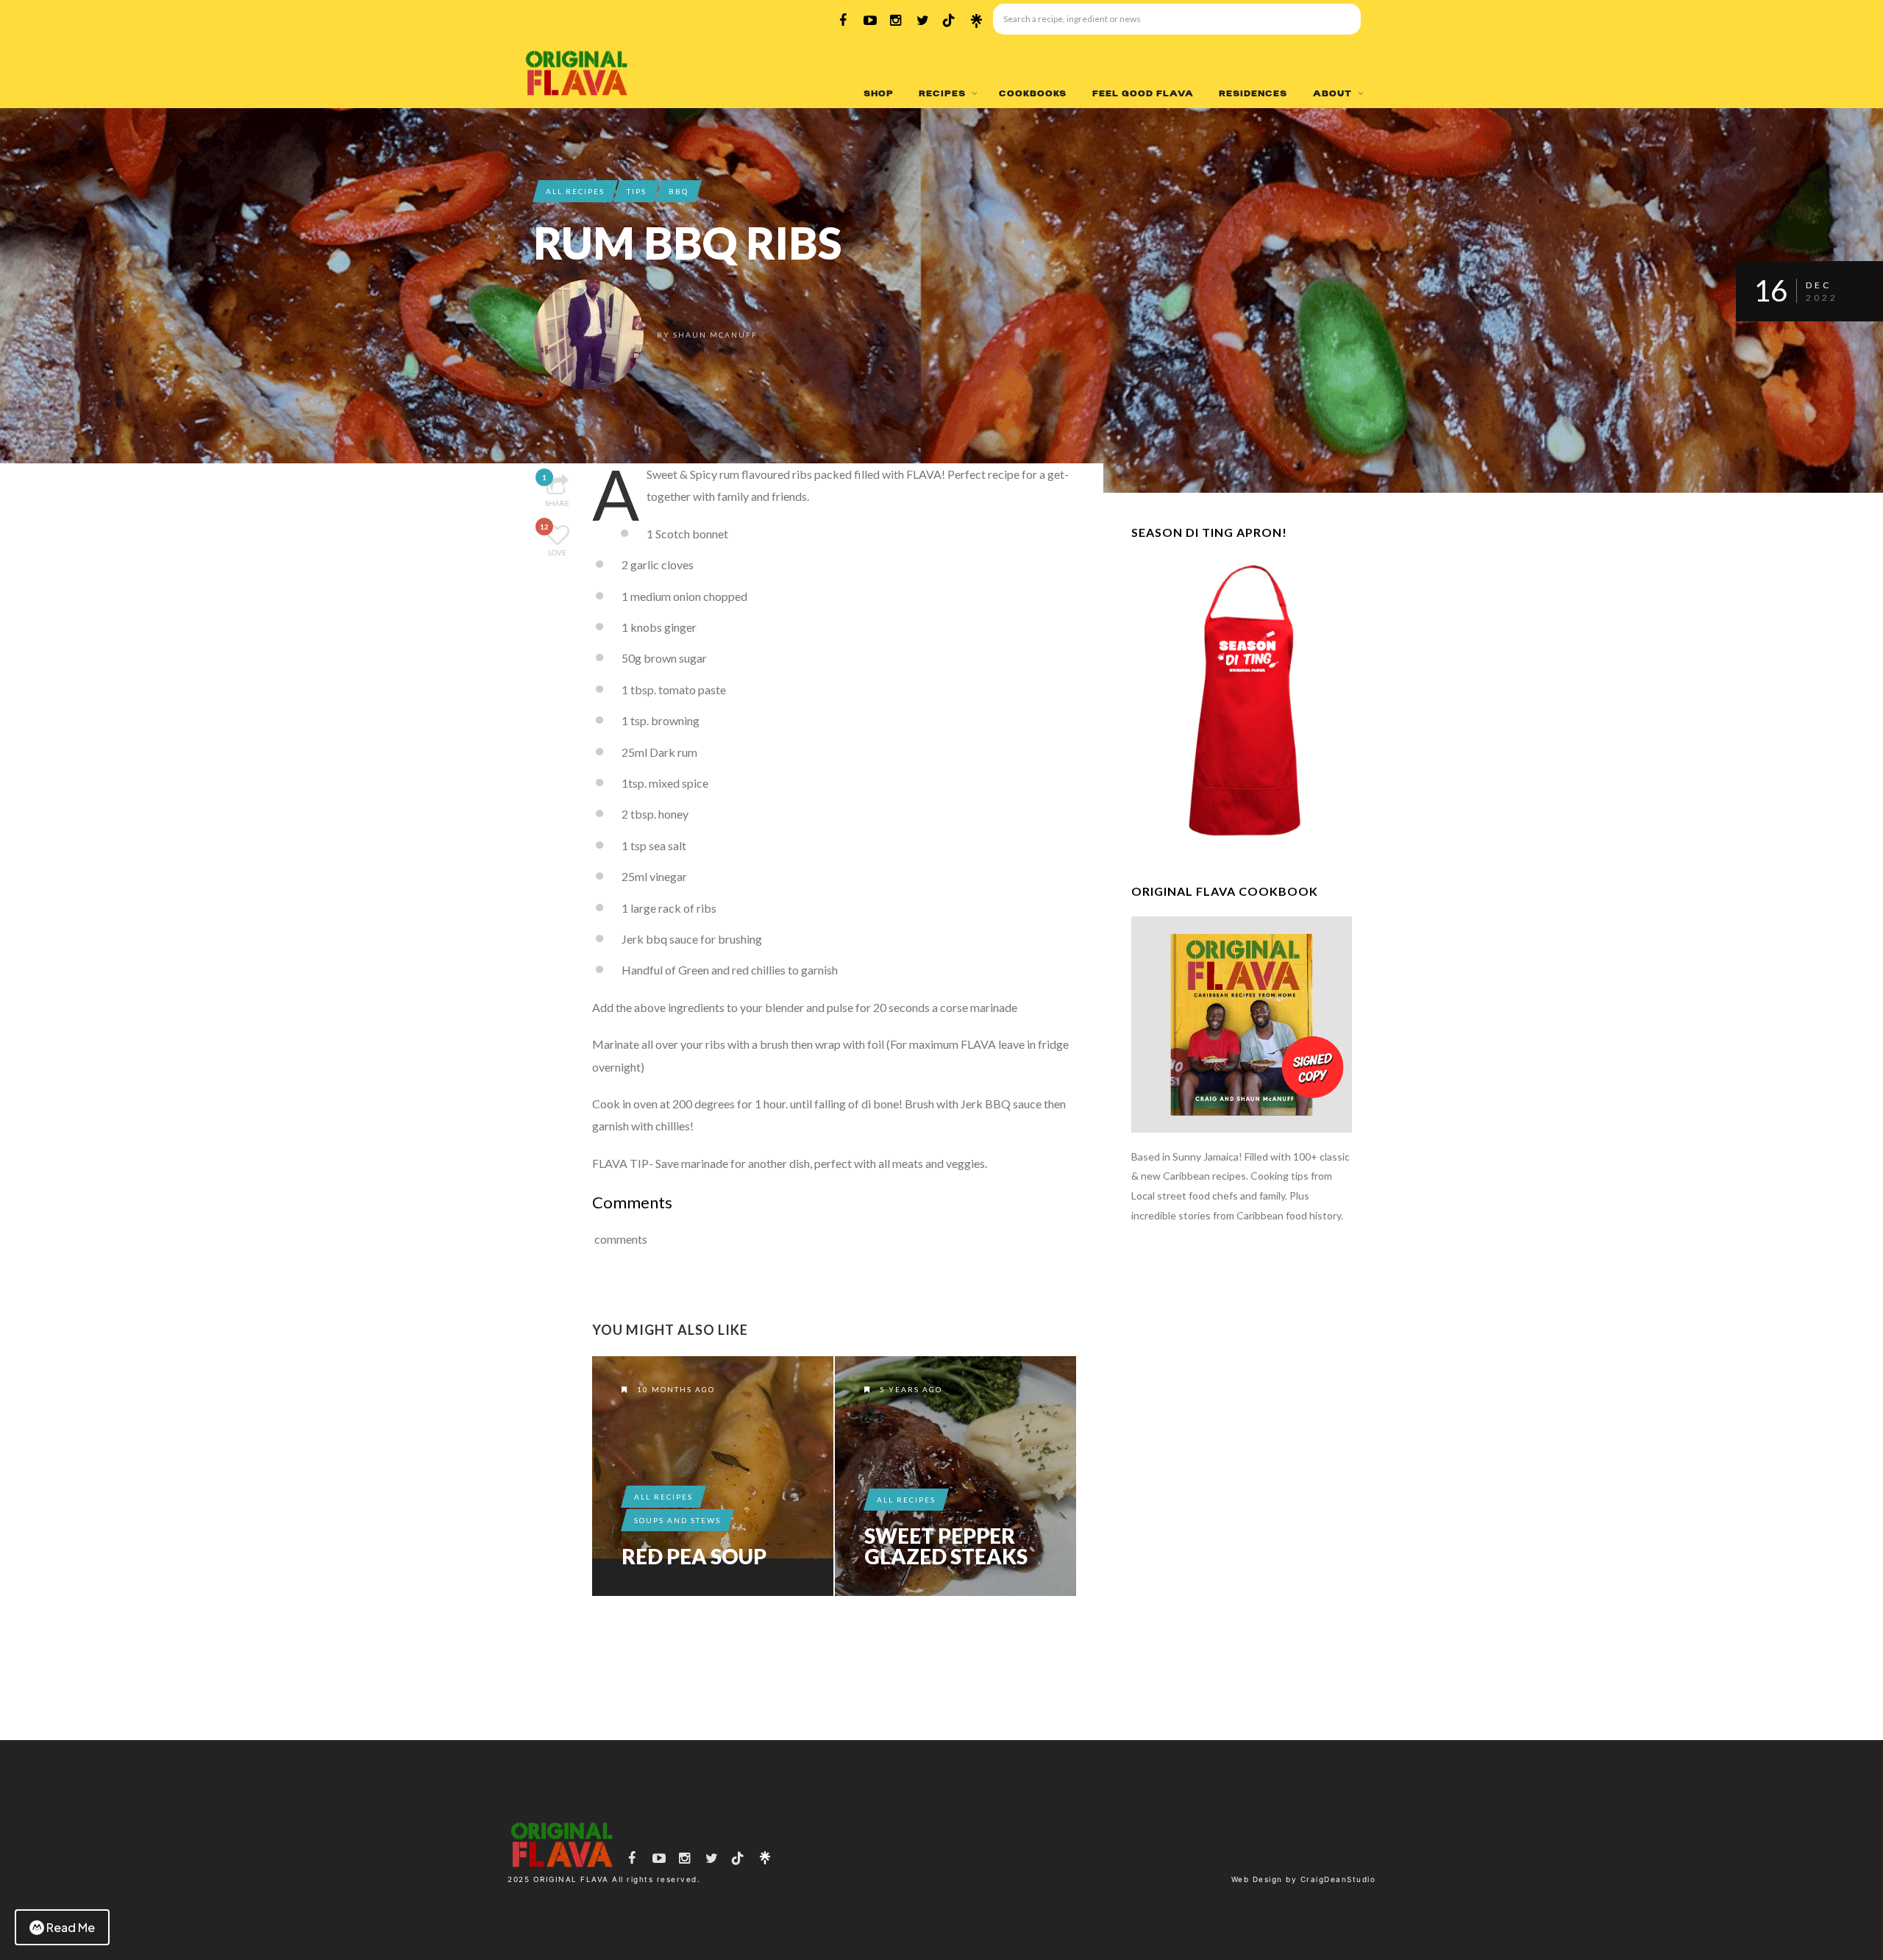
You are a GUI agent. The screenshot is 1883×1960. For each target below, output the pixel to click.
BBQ (679, 191)
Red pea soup (694, 1556)
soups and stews (677, 1520)
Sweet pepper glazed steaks (946, 1546)
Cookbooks (1033, 93)
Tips (637, 191)
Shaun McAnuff (715, 335)
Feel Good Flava (1143, 93)
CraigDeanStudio (1338, 1879)
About (1332, 93)
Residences (1253, 93)
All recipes (575, 191)
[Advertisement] (1242, 1483)
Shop (879, 93)
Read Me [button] (71, 1927)
